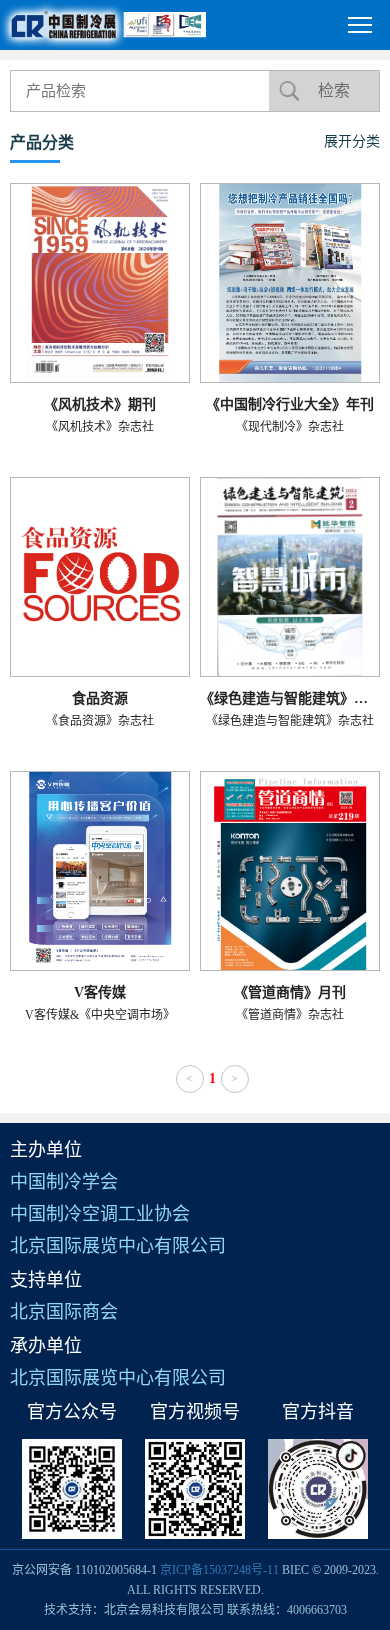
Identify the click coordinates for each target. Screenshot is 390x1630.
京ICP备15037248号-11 (219, 1570)
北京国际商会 (64, 1312)
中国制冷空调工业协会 (100, 1214)
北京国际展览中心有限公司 (118, 1246)
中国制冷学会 (64, 1182)
